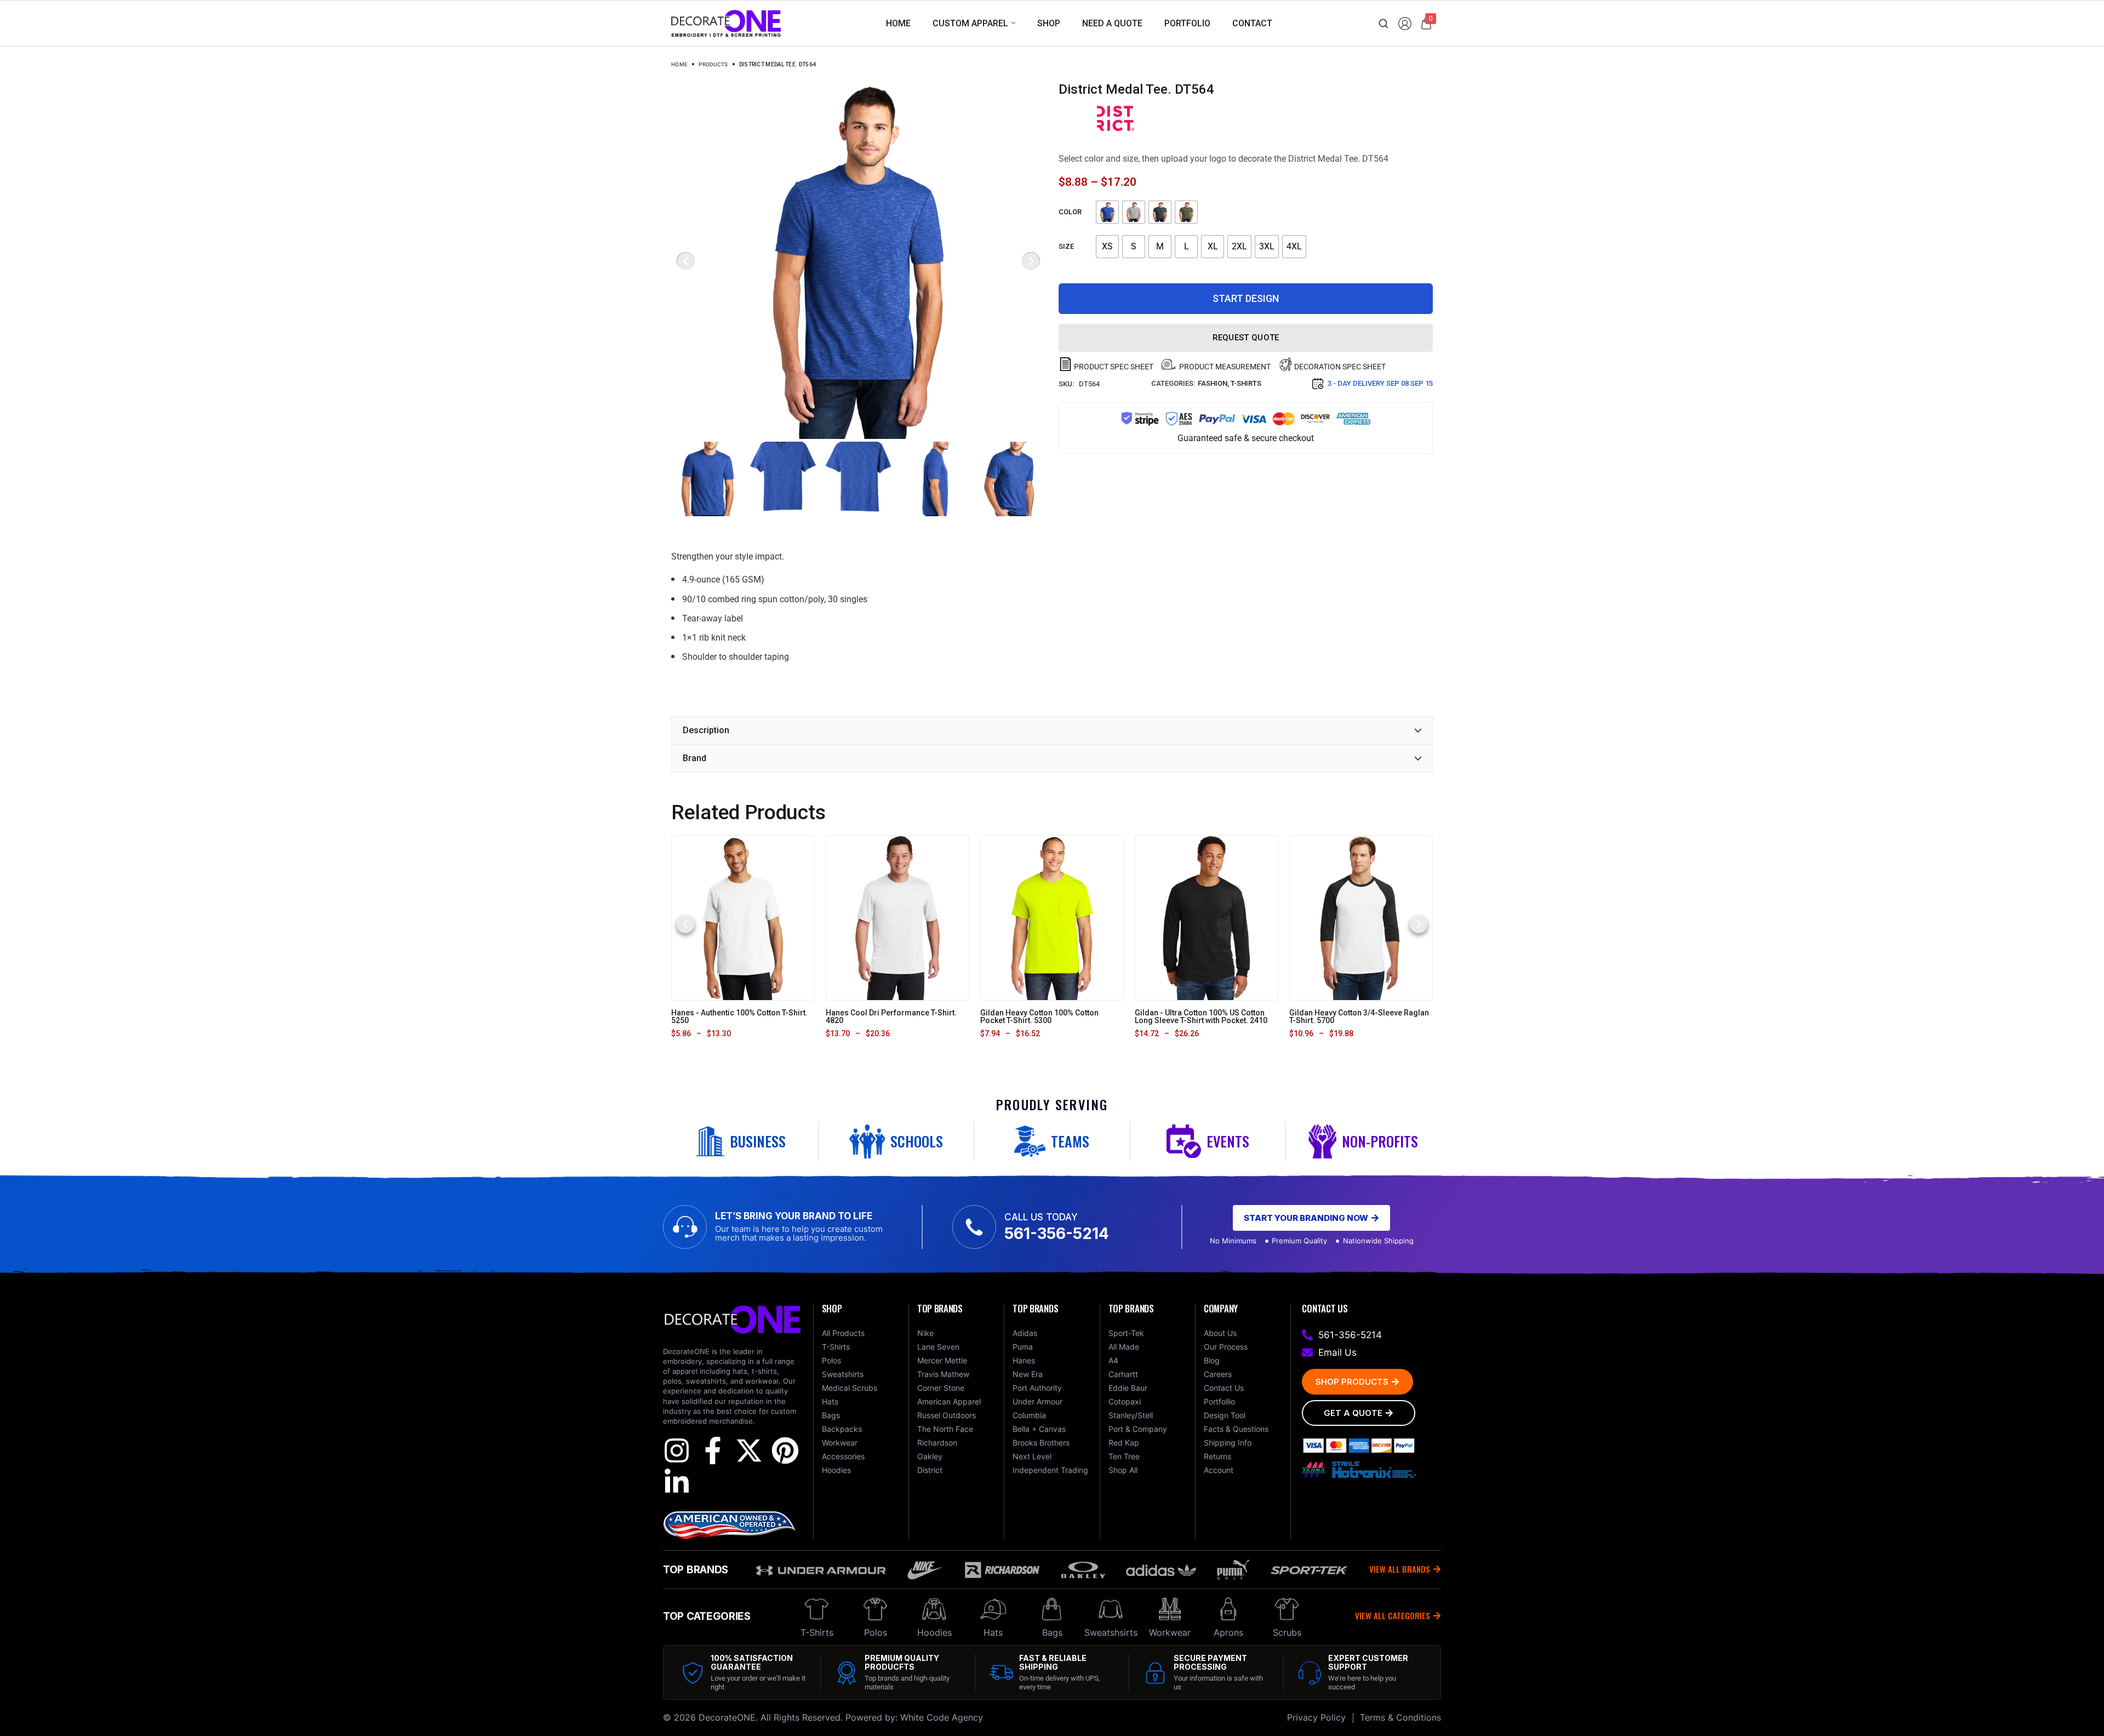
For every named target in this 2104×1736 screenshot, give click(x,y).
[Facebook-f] (713, 1451)
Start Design (1246, 298)
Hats (993, 1632)
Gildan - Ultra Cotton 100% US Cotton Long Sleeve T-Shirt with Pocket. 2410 (1201, 1017)
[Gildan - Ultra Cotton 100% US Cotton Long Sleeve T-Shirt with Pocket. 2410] (1207, 917)
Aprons (1228, 1632)
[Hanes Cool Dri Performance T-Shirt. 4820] (897, 917)
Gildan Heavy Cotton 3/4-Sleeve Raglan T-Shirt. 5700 (1359, 1017)
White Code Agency (942, 1717)
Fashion (1213, 383)
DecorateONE (727, 1717)
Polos (876, 1632)
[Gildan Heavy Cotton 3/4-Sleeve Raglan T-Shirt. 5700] (1361, 917)
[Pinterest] (785, 1451)
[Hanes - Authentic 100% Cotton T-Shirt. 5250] (743, 917)
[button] (685, 924)
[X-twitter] (749, 1451)
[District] (1116, 118)
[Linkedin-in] (677, 1482)
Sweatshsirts (1111, 1632)
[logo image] (726, 23)
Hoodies (934, 1632)
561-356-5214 (1057, 1234)
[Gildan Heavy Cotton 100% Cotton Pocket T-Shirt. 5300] (1052, 917)
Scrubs (1287, 1632)
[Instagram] (677, 1451)
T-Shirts (1246, 383)
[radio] (1107, 212)
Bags (1052, 1632)
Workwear (1170, 1632)
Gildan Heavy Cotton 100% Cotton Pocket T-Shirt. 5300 (1039, 1017)
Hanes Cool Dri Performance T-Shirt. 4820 (891, 1017)
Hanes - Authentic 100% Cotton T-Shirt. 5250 (739, 1017)
